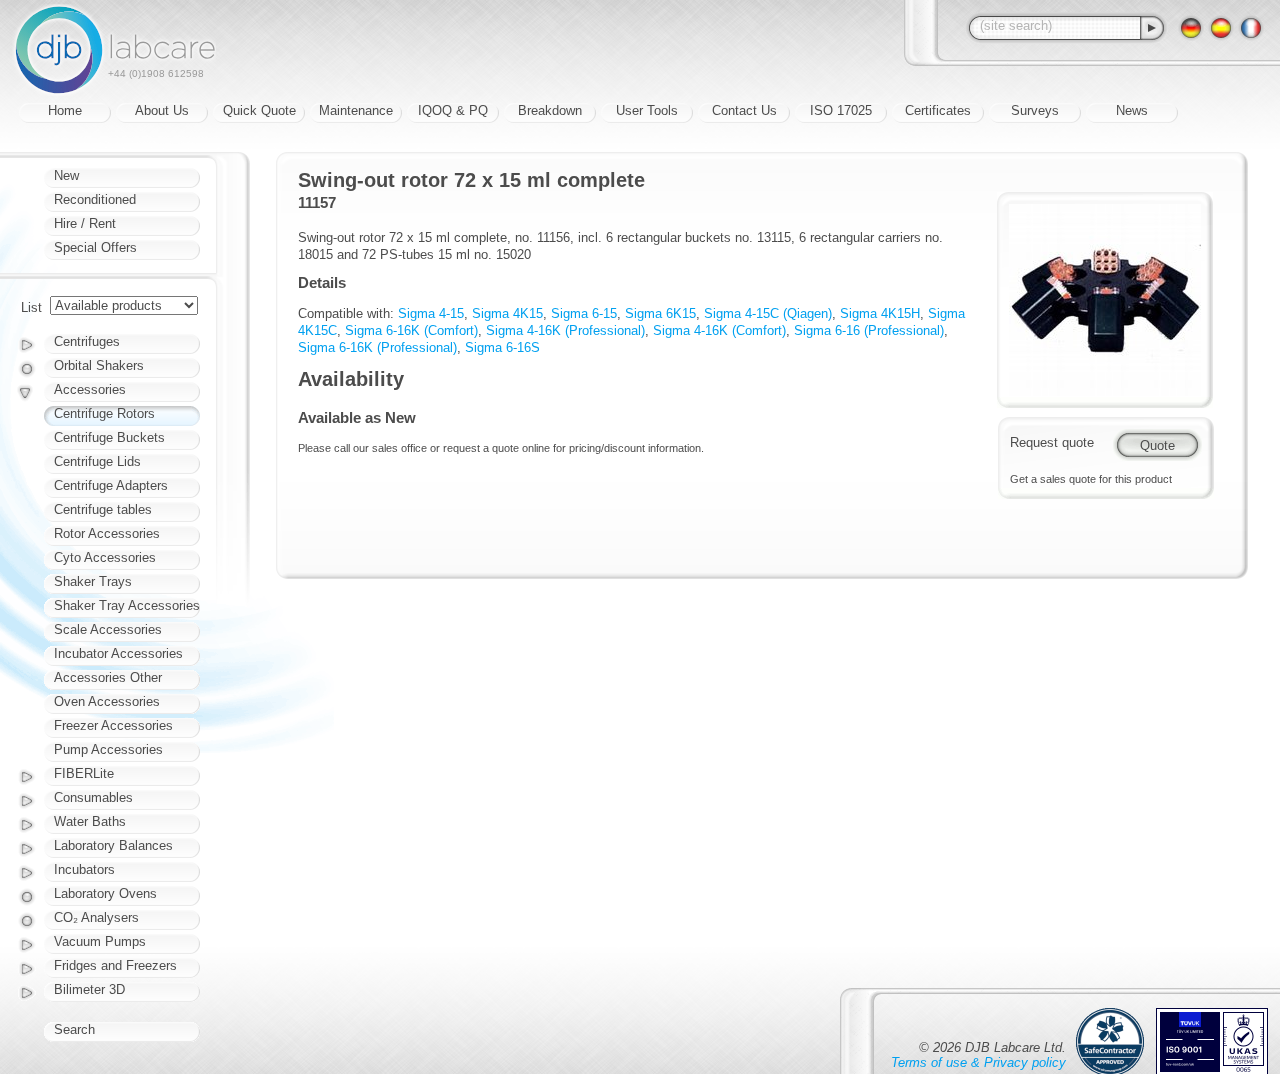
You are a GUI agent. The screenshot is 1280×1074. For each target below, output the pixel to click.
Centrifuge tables (103, 509)
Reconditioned (95, 199)
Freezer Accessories (113, 725)
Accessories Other (108, 677)
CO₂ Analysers (96, 917)
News (1132, 110)
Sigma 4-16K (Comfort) (719, 330)
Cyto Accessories (105, 557)
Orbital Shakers (99, 365)
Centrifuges (87, 341)
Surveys (1035, 110)
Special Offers (95, 247)
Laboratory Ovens (105, 893)
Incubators (84, 869)
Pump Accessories (108, 749)
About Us (162, 110)
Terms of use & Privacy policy (978, 1062)
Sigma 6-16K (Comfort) (411, 330)
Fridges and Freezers (115, 965)
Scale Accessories (108, 629)
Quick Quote (259, 110)
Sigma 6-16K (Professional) (377, 347)
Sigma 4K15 (507, 313)
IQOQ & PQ (453, 110)
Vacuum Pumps (100, 941)
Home (65, 110)
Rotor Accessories (107, 533)
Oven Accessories (107, 701)
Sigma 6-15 (584, 313)
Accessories (90, 389)
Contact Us (744, 110)
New (66, 175)
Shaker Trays (93, 581)
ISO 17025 (841, 110)
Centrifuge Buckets (109, 437)
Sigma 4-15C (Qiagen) (768, 313)
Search (74, 1029)
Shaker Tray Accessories (127, 605)
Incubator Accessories (118, 653)
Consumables (93, 797)
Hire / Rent (85, 223)
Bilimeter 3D (89, 989)
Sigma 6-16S (502, 347)
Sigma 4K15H (880, 313)
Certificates (938, 110)
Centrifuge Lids (97, 461)
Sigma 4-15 (431, 313)
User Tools (647, 110)
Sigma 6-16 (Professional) (869, 330)
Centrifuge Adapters (111, 485)
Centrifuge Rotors (104, 413)
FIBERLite (84, 773)
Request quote (1052, 442)
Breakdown (550, 110)
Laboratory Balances (113, 845)
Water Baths (90, 821)
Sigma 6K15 (660, 313)
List (31, 307)
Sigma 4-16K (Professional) (565, 330)
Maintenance (356, 110)
